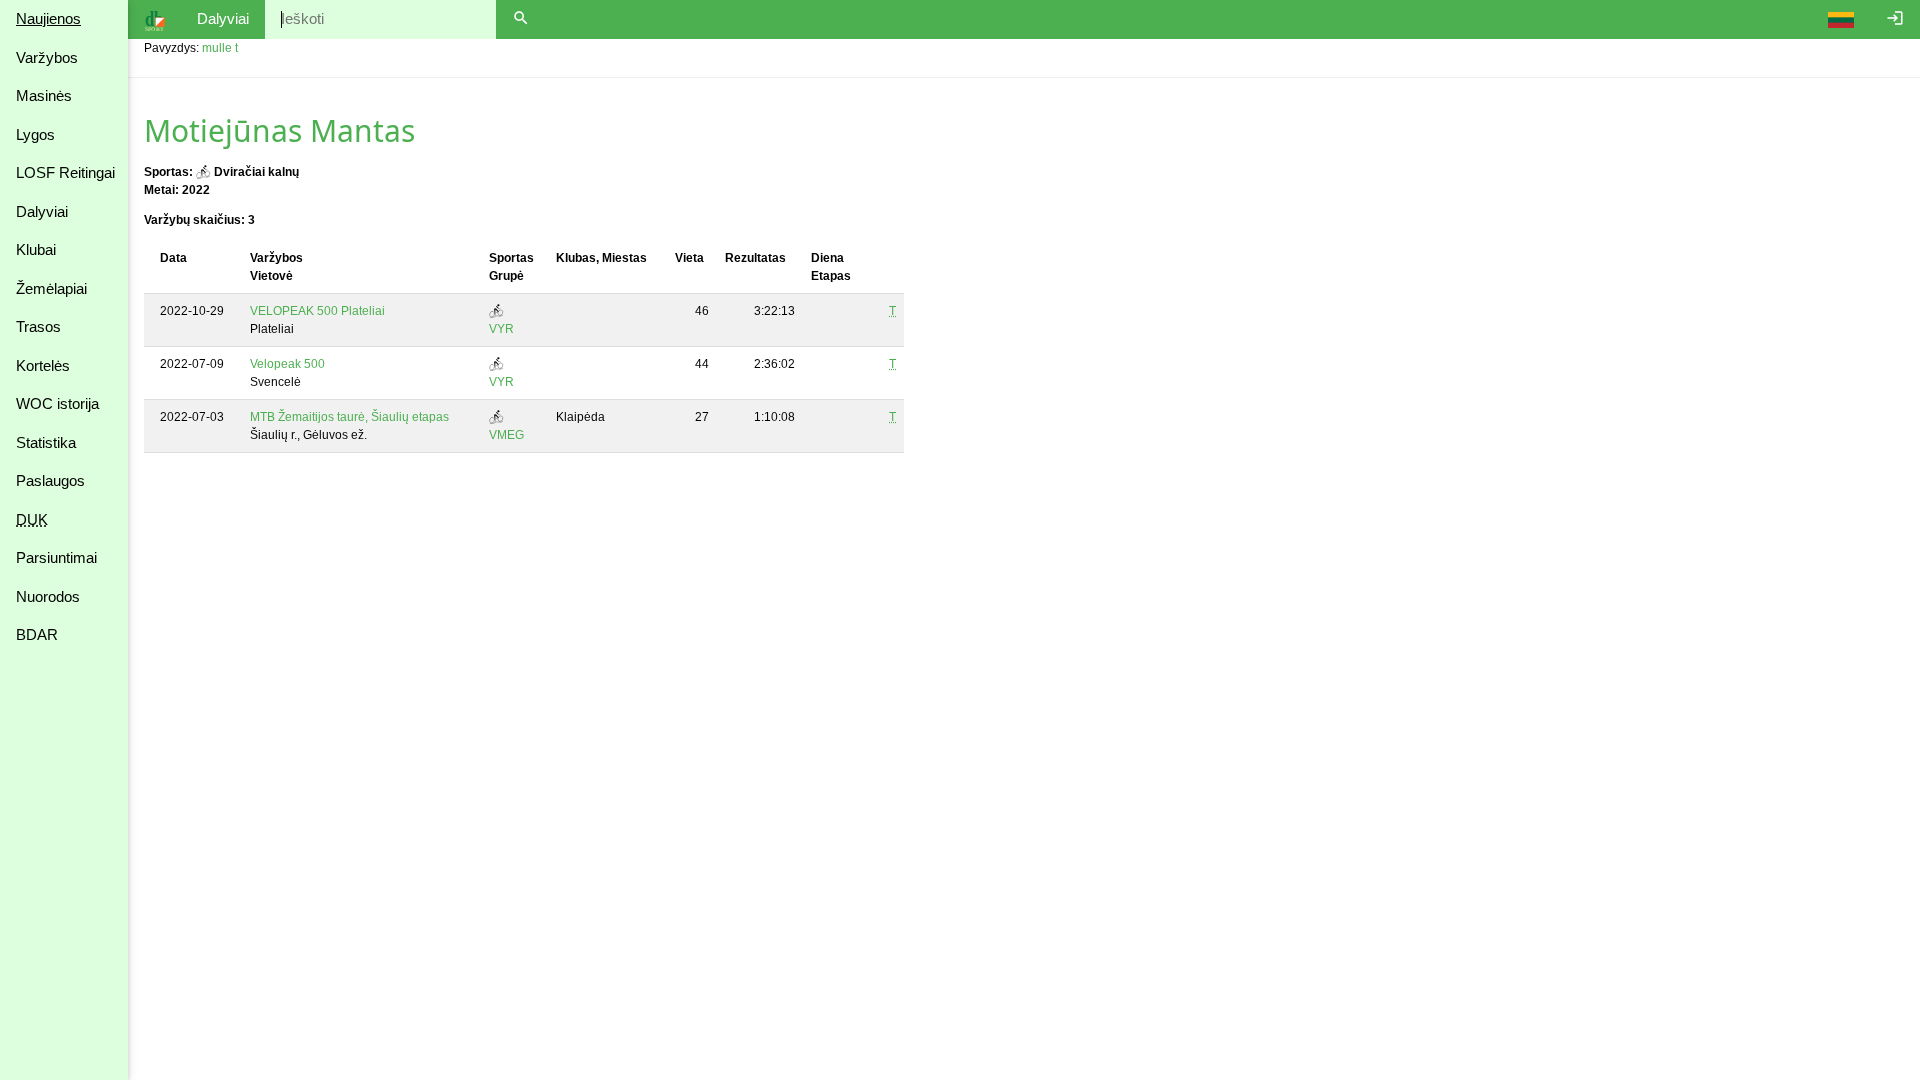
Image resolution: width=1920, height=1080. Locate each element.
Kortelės (43, 365)
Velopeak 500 (287, 364)
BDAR (37, 634)
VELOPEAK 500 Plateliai (317, 311)
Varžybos (47, 57)
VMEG (506, 435)
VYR (501, 329)
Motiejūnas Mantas (279, 130)
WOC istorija (57, 403)
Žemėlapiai (51, 288)
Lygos (35, 134)
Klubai (36, 249)
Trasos (38, 326)
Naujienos (48, 18)
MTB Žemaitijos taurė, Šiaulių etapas (349, 417)
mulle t (220, 48)
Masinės (44, 95)
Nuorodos (48, 596)
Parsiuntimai (56, 557)
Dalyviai (42, 211)
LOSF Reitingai (65, 172)
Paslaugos (50, 480)
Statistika (46, 442)
